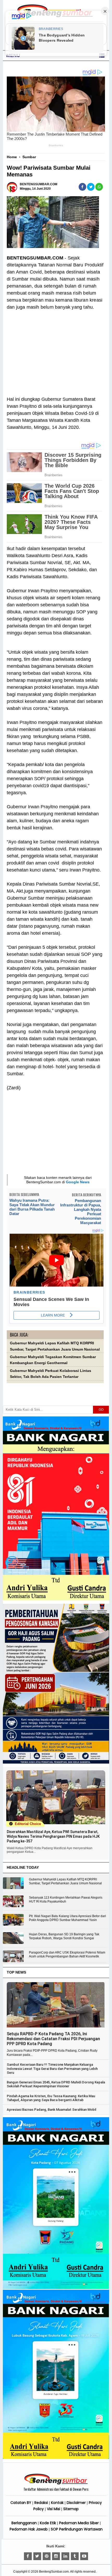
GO (101, 1410)
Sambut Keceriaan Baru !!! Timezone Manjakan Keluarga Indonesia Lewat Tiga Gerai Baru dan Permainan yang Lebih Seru (52, 2069)
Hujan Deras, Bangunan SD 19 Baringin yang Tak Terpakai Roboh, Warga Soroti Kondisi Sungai (64, 1936)
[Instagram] (56, 2556)
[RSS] (84, 2556)
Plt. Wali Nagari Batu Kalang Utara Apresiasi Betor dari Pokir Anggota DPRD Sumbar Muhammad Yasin (67, 1918)
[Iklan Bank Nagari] (56, 2288)
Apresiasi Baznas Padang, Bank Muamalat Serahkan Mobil (51, 2110)
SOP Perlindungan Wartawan (77, 2529)
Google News (78, 1182)
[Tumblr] (75, 2556)
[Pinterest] (47, 2556)
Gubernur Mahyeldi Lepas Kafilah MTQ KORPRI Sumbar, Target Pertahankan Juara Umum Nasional (65, 1881)
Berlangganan (24, 2523)
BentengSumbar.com (54, 2572)
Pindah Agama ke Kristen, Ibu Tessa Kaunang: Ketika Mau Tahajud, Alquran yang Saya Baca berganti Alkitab (51, 2098)
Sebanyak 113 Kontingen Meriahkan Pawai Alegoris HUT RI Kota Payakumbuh (66, 1900)
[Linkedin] (65, 2556)
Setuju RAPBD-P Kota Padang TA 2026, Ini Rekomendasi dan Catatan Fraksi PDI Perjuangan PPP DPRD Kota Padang (53, 2039)
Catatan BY (21, 2503)
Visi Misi (54, 2509)
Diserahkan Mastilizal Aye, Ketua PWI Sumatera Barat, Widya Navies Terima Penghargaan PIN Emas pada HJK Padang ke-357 (53, 1836)
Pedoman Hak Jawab (29, 2529)
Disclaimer (76, 2503)
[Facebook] (28, 2556)
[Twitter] (37, 2556)
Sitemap (71, 2509)
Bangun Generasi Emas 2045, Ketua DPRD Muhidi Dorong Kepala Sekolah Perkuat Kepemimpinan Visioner (56, 2084)
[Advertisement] (55, 350)
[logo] (56, 2484)
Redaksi (41, 2503)
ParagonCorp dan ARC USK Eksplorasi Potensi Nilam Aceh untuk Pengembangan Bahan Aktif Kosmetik (67, 1954)
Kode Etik (48, 2523)
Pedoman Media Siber (79, 2523)
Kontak (57, 2503)
